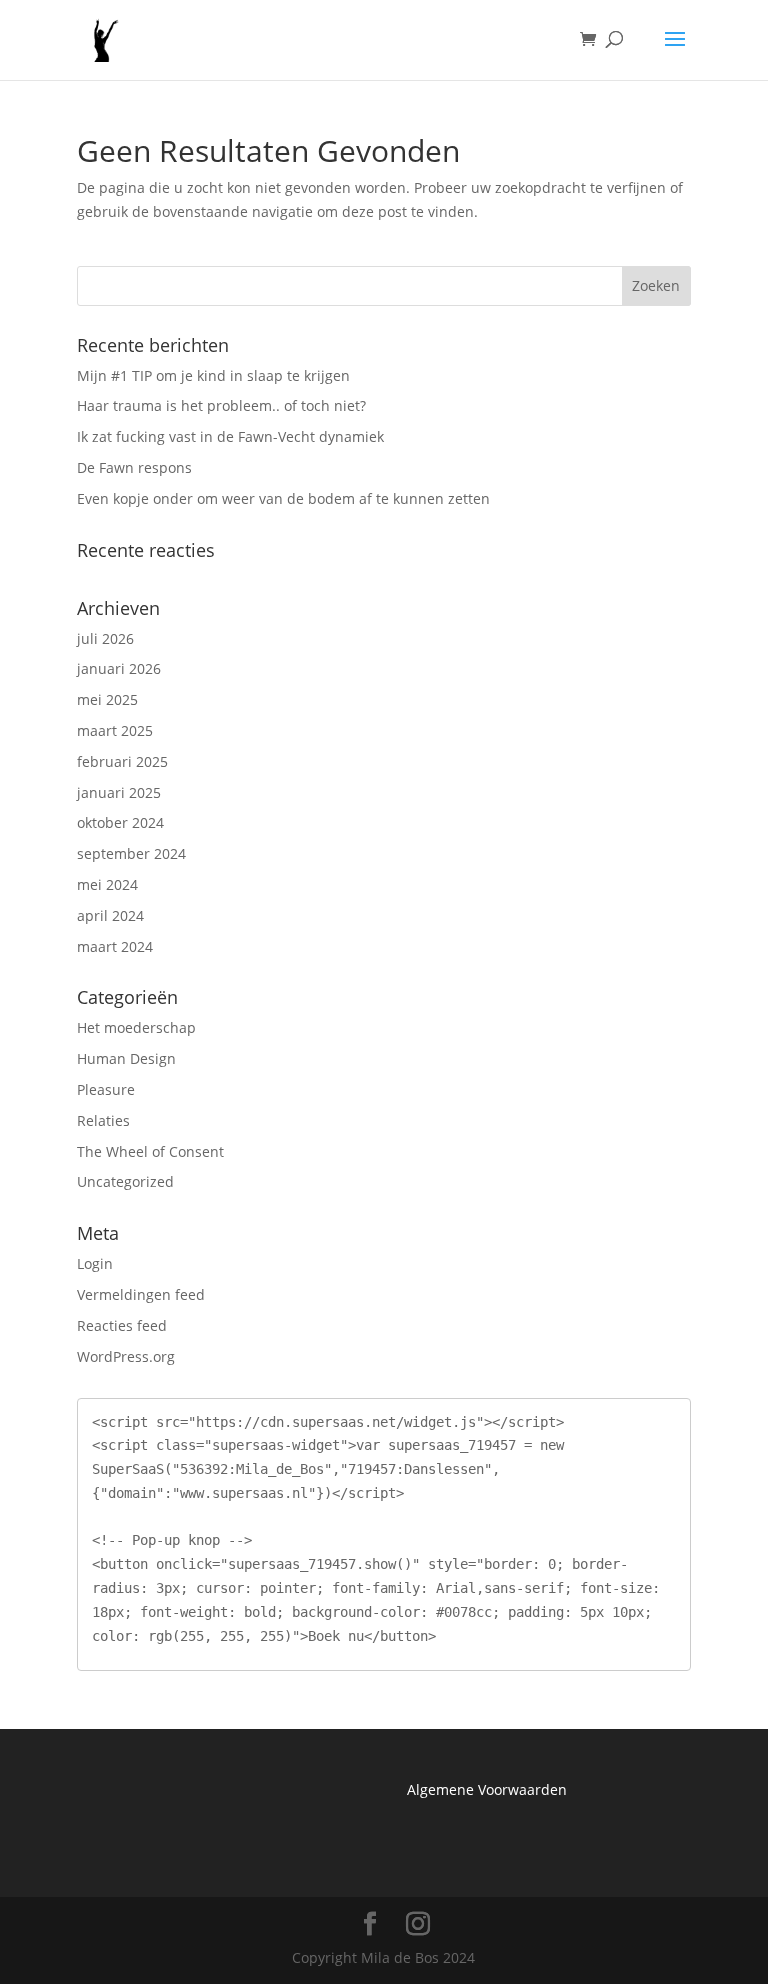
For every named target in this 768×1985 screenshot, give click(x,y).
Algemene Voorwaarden (487, 1789)
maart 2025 (115, 730)
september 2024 (131, 853)
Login (95, 1263)
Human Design (126, 1058)
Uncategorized (125, 1181)
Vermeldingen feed (141, 1294)
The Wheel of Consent (150, 1151)
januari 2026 (119, 668)
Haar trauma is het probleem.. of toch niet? (221, 405)
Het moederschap (136, 1027)
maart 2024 (115, 946)
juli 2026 (105, 638)
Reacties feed (122, 1325)
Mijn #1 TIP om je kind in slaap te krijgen (213, 375)
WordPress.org (126, 1356)
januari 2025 (119, 792)
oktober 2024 (120, 822)
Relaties (103, 1120)
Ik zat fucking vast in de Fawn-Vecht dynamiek (230, 436)
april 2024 (110, 915)
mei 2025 (107, 699)
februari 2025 (122, 761)
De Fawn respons (134, 467)
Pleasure (106, 1089)
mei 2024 (107, 884)
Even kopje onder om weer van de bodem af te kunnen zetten (283, 498)
